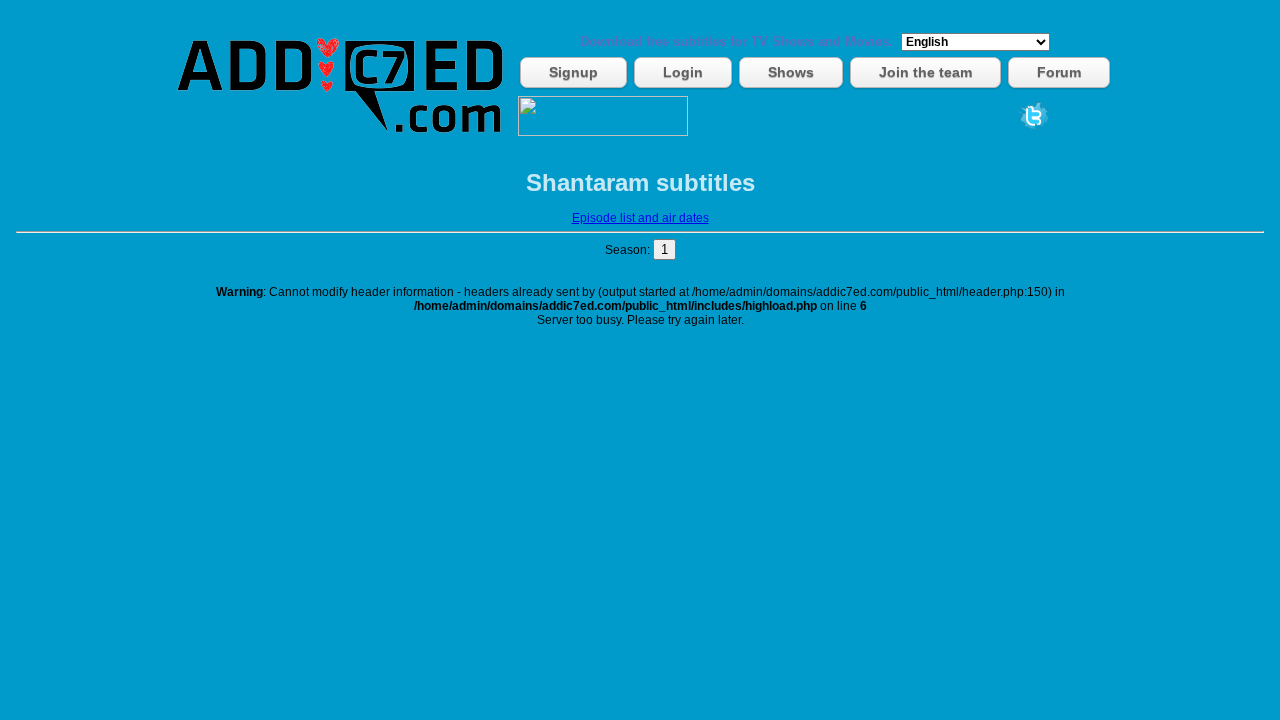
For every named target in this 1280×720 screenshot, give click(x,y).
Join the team (925, 72)
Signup (573, 72)
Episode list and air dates (640, 218)
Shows (791, 72)
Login (683, 72)
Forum (1059, 72)
